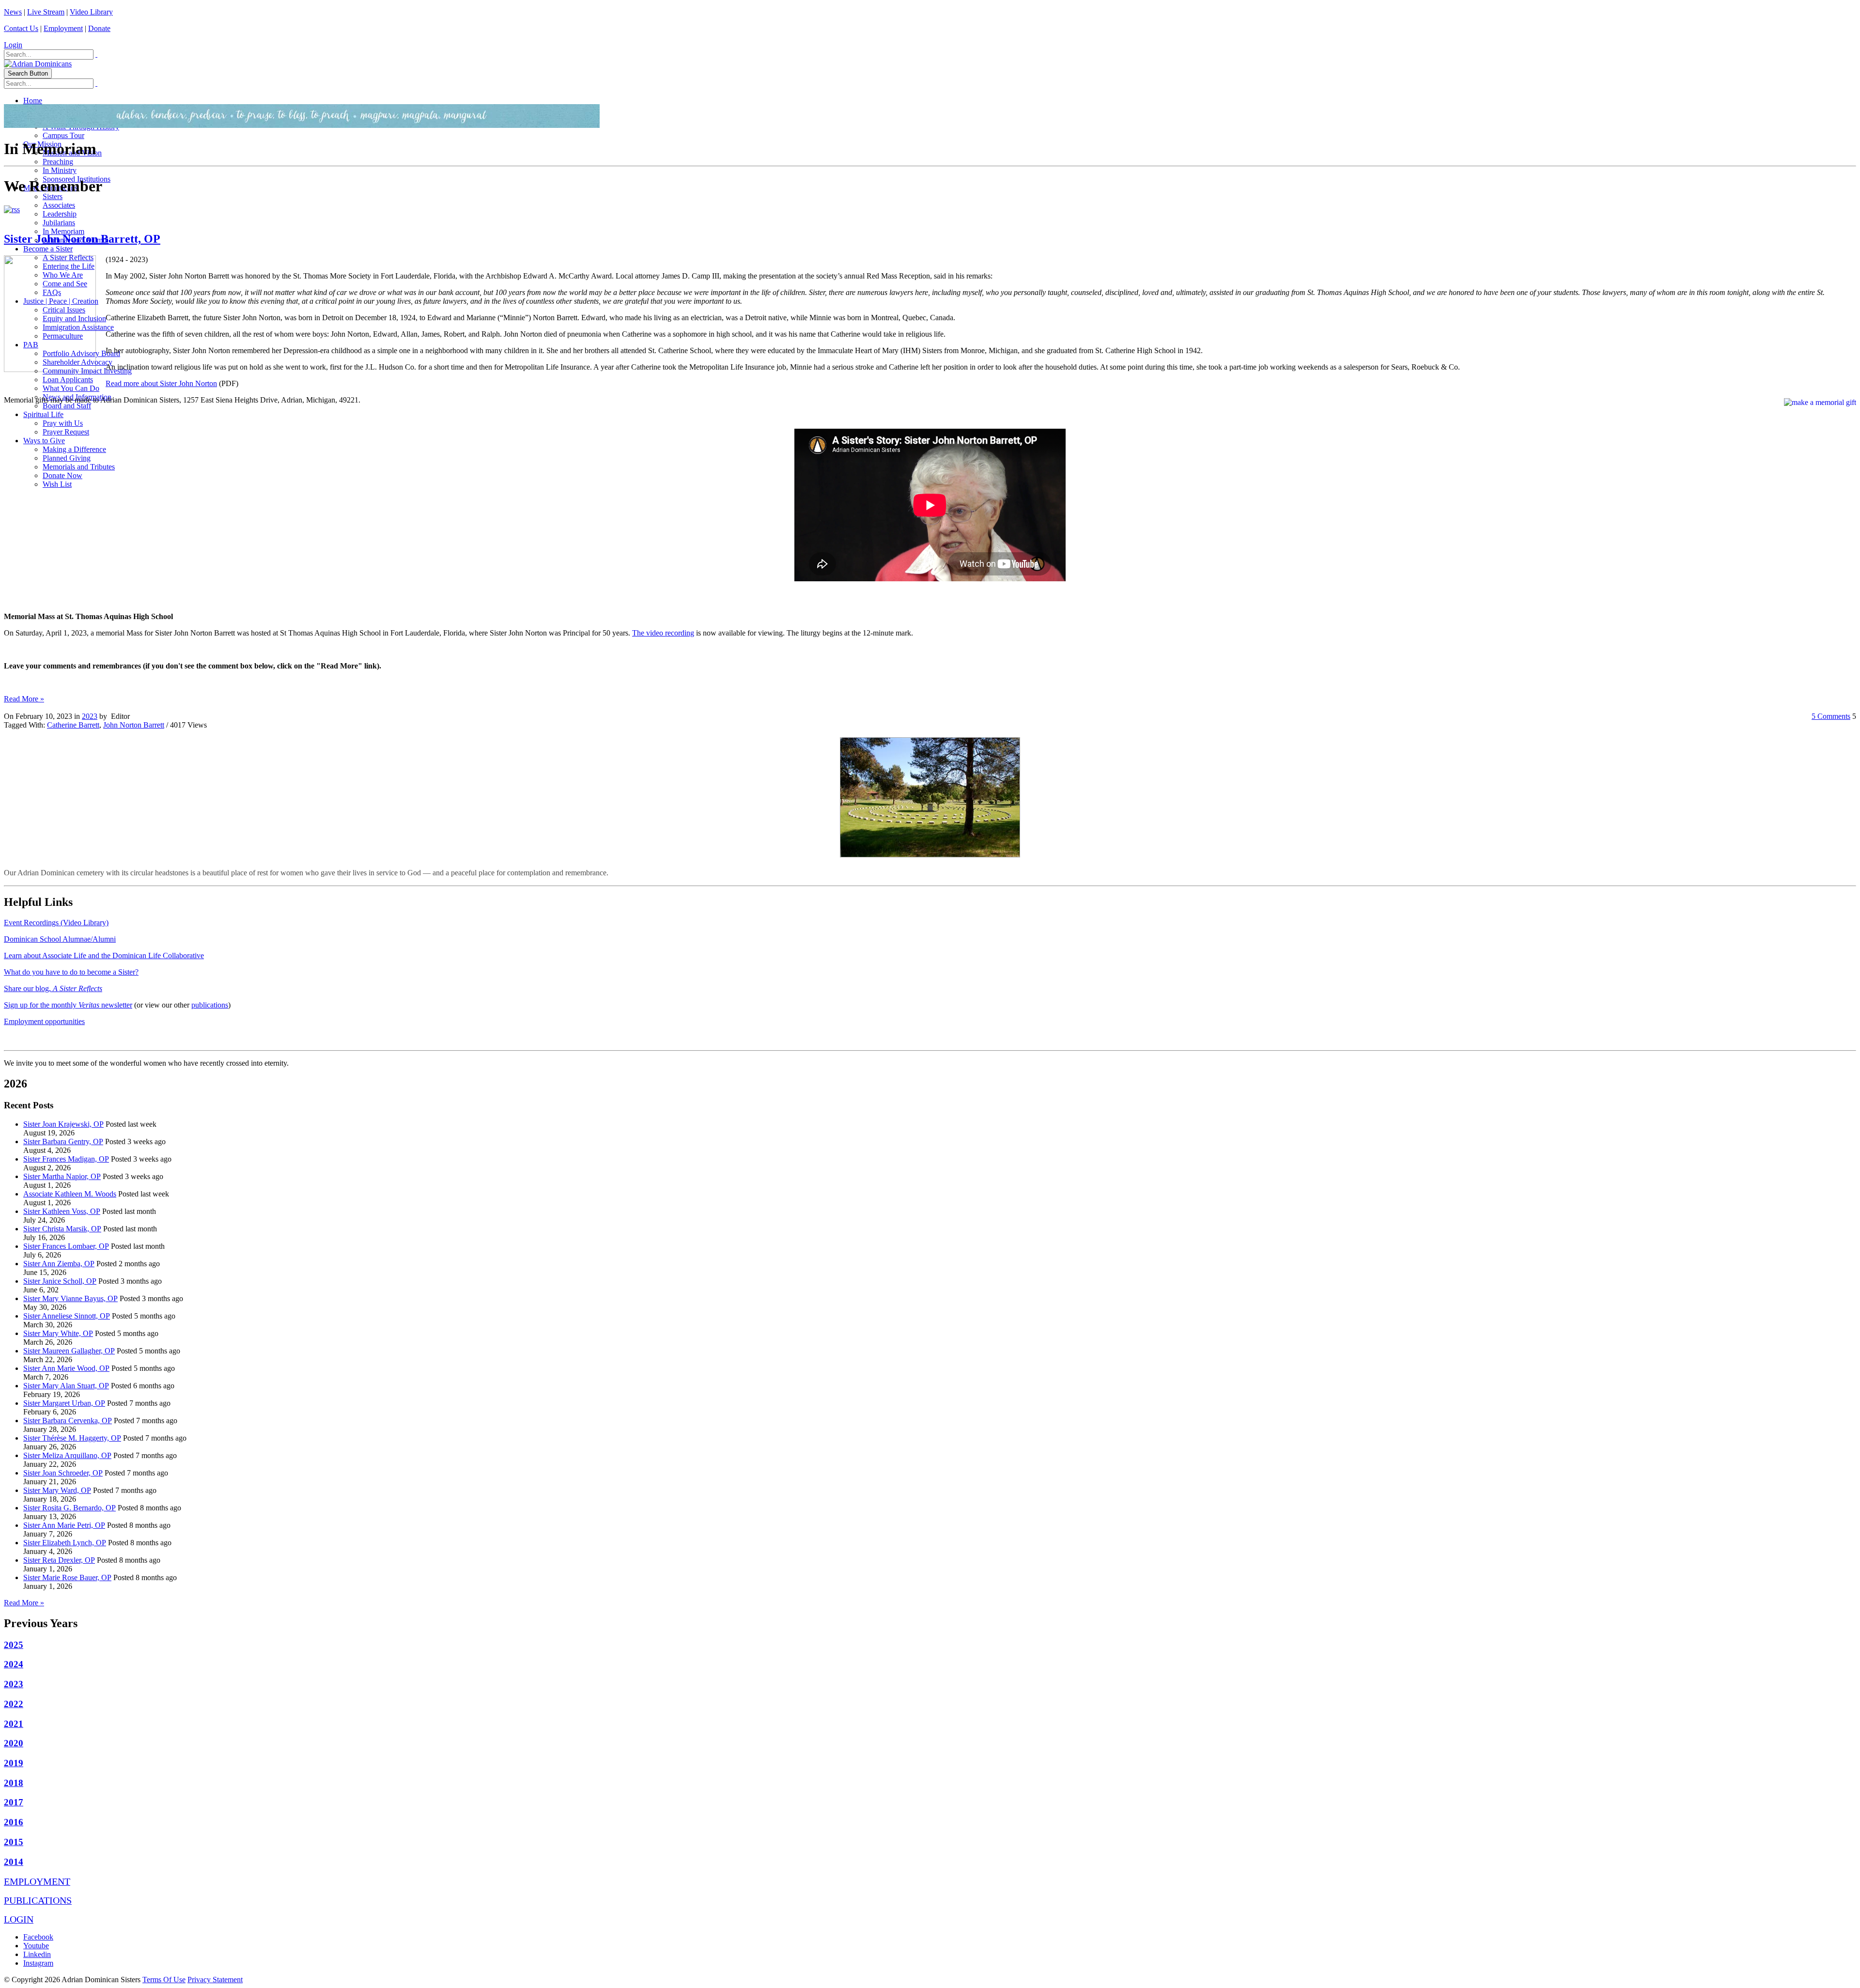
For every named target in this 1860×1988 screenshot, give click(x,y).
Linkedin (37, 1954)
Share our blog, (53, 988)
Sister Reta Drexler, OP (59, 1560)
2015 (14, 1842)
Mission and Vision (72, 153)
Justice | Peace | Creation (61, 301)
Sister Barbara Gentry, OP (63, 1142)
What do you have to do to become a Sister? (71, 972)
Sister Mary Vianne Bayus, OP (70, 1298)
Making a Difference (74, 449)
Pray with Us (63, 423)
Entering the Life (69, 266)
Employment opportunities (44, 1021)
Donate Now (62, 475)
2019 (14, 1763)
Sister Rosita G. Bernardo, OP (70, 1508)
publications (210, 1005)
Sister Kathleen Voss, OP (62, 1211)
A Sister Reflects (68, 257)
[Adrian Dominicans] (38, 64)
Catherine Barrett (73, 725)
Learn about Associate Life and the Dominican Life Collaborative (104, 955)
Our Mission (42, 144)
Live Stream (46, 12)
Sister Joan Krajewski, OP (63, 1124)
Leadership (60, 214)
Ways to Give (44, 441)
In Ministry (60, 170)
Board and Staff (67, 406)
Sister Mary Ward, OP (57, 1490)
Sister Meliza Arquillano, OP (67, 1455)
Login (13, 45)
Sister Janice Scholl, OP (60, 1281)
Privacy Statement (215, 1980)
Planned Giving (67, 458)
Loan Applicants (68, 380)
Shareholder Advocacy (77, 362)
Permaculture (63, 336)
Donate (99, 28)
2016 (14, 1822)
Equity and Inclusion (74, 318)
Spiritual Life (43, 414)
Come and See (65, 284)
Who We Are (63, 275)
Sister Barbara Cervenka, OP (68, 1421)
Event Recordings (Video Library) (56, 923)
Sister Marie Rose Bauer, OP (67, 1577)
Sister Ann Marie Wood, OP (66, 1368)
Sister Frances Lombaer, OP (66, 1246)
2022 (14, 1704)
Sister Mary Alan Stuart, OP (66, 1386)
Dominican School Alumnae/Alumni (60, 939)
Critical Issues (64, 310)
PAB (31, 345)
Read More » (24, 699)
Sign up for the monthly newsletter (68, 1005)
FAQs (52, 292)
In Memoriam (63, 231)
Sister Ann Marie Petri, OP (64, 1525)
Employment (63, 28)
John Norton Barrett (134, 725)
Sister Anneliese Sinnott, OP (67, 1316)
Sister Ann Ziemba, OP (59, 1264)
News (13, 12)
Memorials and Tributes (79, 467)
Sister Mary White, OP (58, 1333)
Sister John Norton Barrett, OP (82, 239)
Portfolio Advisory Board (81, 353)
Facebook (38, 1937)
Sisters (53, 196)
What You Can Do (71, 388)
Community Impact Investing (87, 371)
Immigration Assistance (78, 327)
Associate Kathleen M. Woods (70, 1194)
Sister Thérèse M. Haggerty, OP (72, 1438)
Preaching (58, 162)
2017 (14, 1802)
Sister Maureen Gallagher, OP (69, 1351)
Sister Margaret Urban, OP (64, 1403)
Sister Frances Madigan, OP (66, 1159)
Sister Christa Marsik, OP (62, 1229)
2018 (14, 1783)
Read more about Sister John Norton (161, 383)
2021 (14, 1724)
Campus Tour (63, 135)
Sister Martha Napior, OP (62, 1176)
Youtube (36, 1946)
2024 (14, 1664)
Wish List (57, 484)
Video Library (91, 12)
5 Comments (1831, 716)
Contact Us (21, 28)
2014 (14, 1862)
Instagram (38, 1963)
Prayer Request (66, 432)
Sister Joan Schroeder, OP (63, 1473)
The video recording (663, 633)
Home (33, 101)
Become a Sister (48, 249)
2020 (14, 1743)
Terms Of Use (164, 1980)
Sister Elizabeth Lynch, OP (65, 1543)
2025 (14, 1645)
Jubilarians (59, 223)
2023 (90, 716)
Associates (59, 205)
